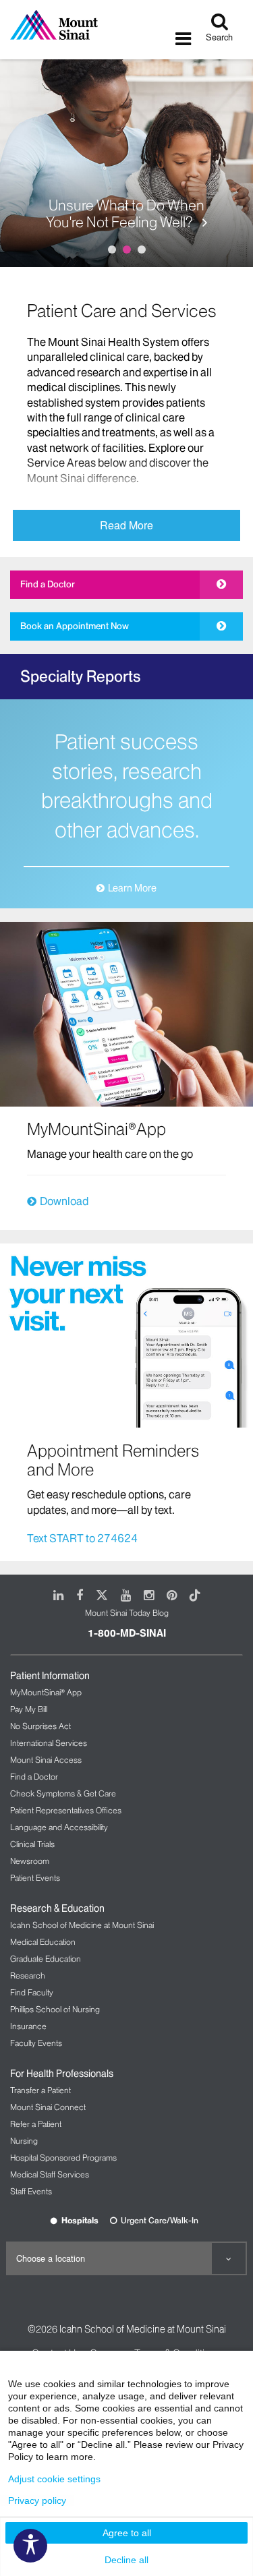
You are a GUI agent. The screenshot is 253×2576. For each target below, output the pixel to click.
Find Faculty (32, 1992)
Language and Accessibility (59, 1827)
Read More (126, 525)
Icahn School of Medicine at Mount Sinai (82, 1925)
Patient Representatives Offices (66, 1810)
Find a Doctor (48, 584)
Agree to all (127, 2533)
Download (64, 1201)
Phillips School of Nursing (55, 2009)
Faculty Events (36, 2043)
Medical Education (43, 1942)
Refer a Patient (36, 2124)
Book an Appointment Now (75, 626)
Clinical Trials (32, 1844)
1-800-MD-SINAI (127, 1633)
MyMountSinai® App (46, 1692)
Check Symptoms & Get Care (63, 1793)
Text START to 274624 (82, 1538)
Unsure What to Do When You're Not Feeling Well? (125, 214)
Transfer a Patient (40, 2090)
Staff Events (31, 2191)
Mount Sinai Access (46, 1760)
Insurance (28, 2026)
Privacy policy (37, 2500)
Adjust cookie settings (54, 2479)
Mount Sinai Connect (48, 2107)
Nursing (24, 2141)
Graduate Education (46, 1959)
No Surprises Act (40, 1726)
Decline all (126, 2560)
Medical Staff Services (50, 2174)
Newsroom (30, 1861)
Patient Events (35, 1878)
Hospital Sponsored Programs (63, 2158)
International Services (49, 1743)
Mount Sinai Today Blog (127, 1613)
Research (28, 1975)
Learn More (132, 888)
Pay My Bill (29, 1709)
